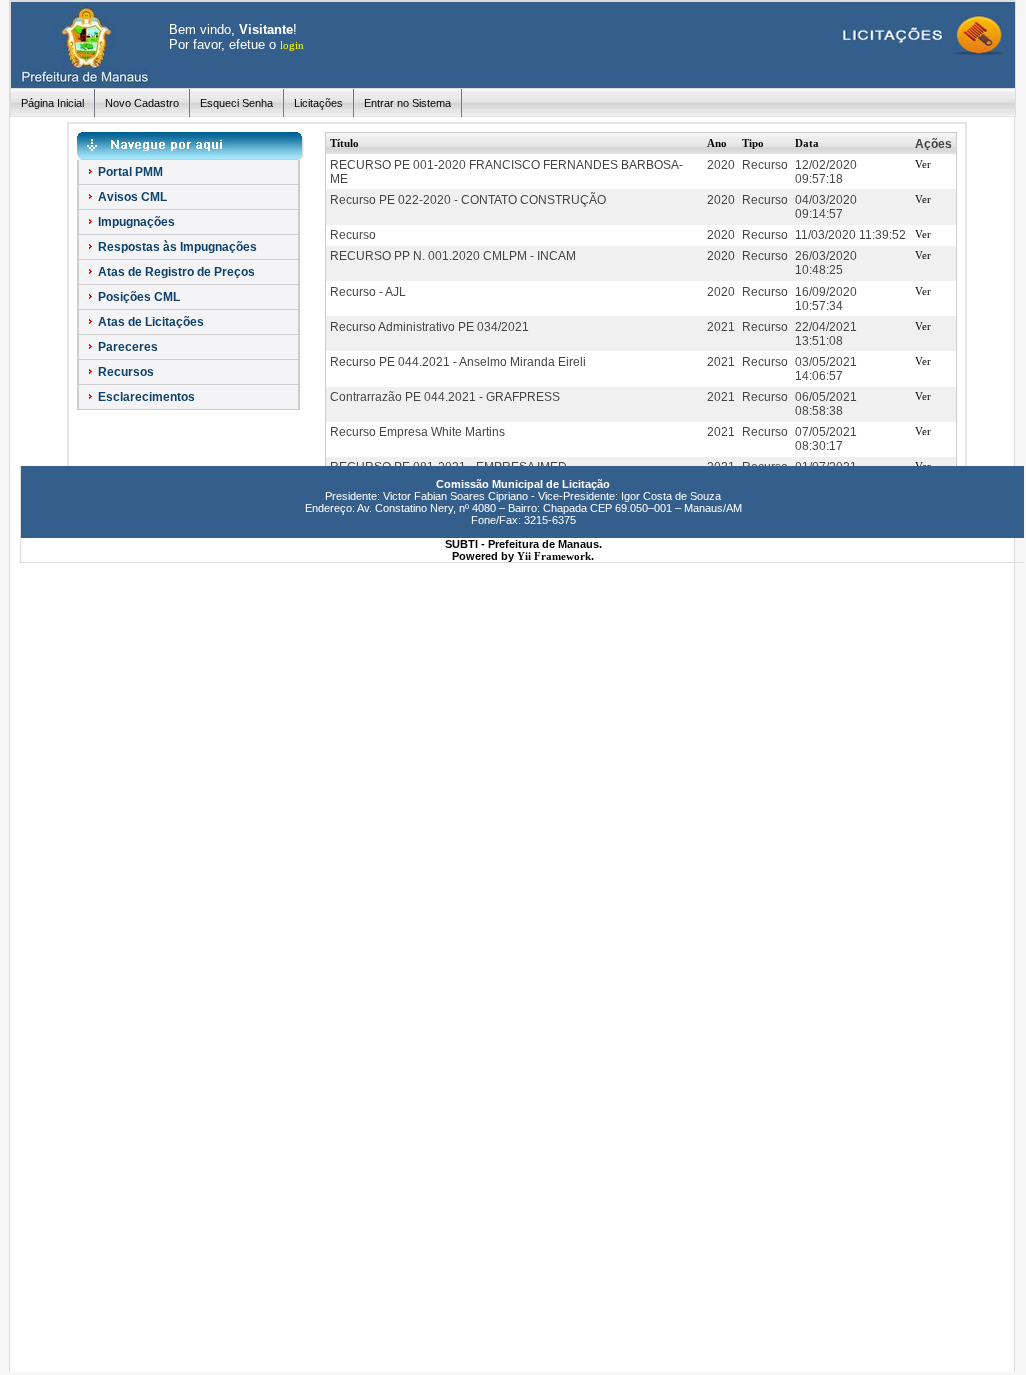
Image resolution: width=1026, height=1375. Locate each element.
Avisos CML (131, 197)
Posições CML (137, 297)
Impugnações (135, 222)
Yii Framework (554, 556)
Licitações (318, 103)
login (292, 45)
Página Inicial (52, 103)
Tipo (753, 143)
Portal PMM (129, 172)
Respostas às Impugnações (176, 247)
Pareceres (126, 347)
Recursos (124, 372)
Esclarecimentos (145, 397)
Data (807, 143)
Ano (717, 143)
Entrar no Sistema (407, 103)
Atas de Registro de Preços (175, 272)
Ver (923, 164)
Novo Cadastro (142, 103)
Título (344, 143)
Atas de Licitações (149, 322)
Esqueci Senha (236, 103)
